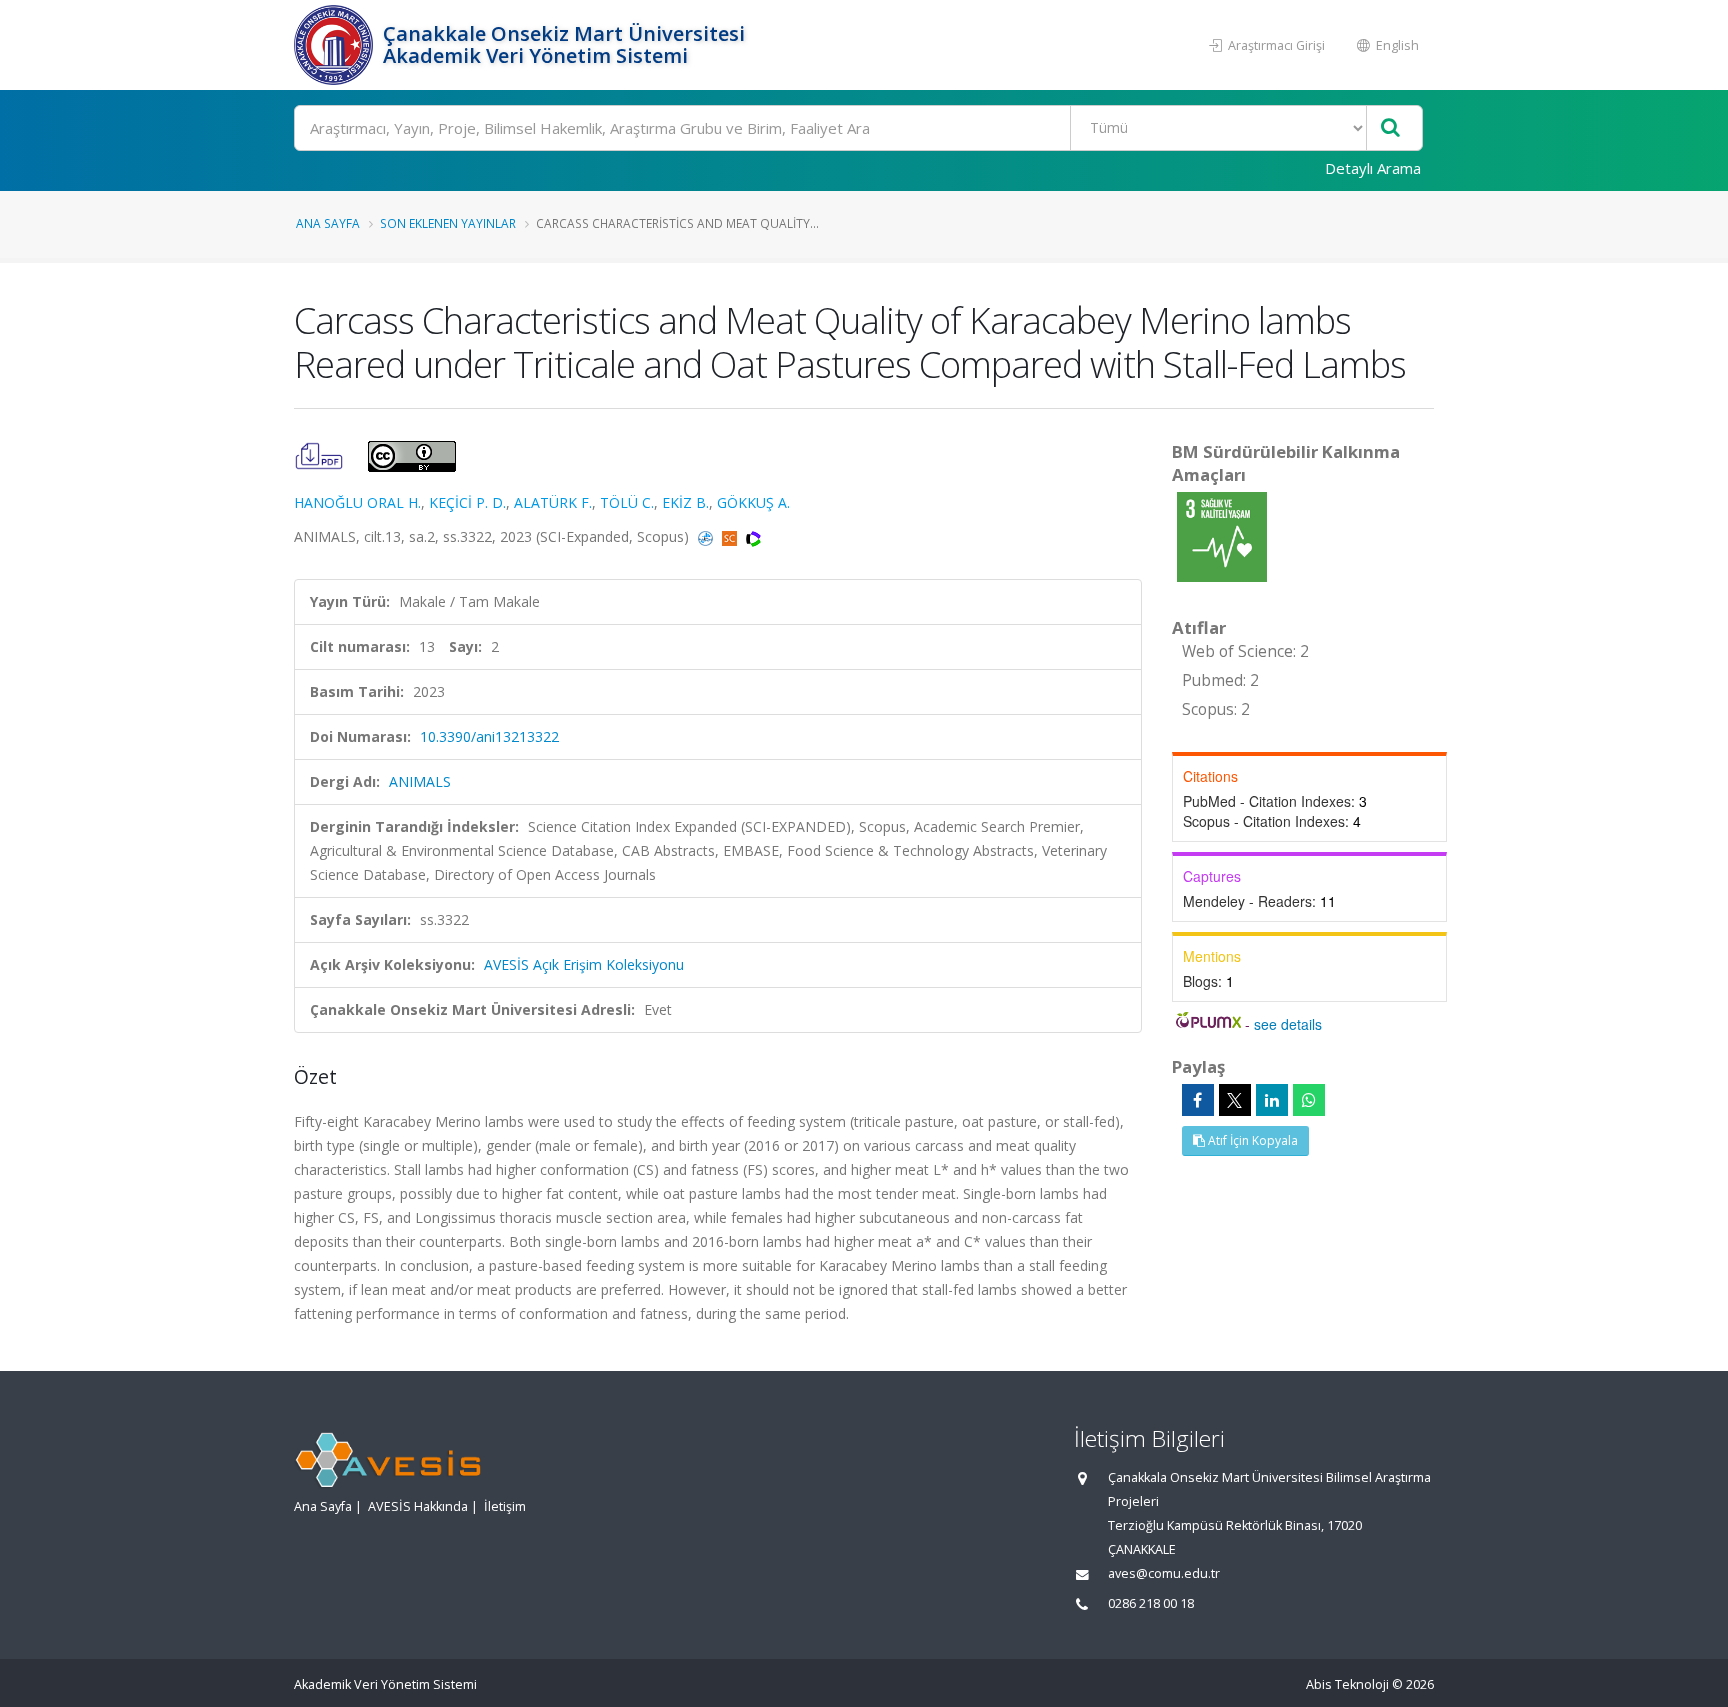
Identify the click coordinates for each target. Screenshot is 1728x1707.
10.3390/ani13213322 (489, 736)
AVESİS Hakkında (418, 1506)
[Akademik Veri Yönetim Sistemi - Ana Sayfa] (336, 45)
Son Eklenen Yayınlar (448, 223)
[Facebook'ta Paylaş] (1198, 1100)
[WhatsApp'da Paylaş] (1309, 1100)
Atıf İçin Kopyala (1251, 1140)
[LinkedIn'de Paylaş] (1272, 1100)
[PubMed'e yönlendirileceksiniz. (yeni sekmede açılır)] (707, 536)
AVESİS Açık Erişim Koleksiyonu (584, 964)
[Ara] (1390, 128)
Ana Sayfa (328, 223)
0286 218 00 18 (1151, 1603)
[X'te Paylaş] (1235, 1100)
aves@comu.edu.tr (1164, 1573)
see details (1288, 1024)
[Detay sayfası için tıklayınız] (1222, 535)
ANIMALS (420, 781)
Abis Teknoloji (1347, 1684)
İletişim (505, 1506)
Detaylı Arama (1373, 168)
